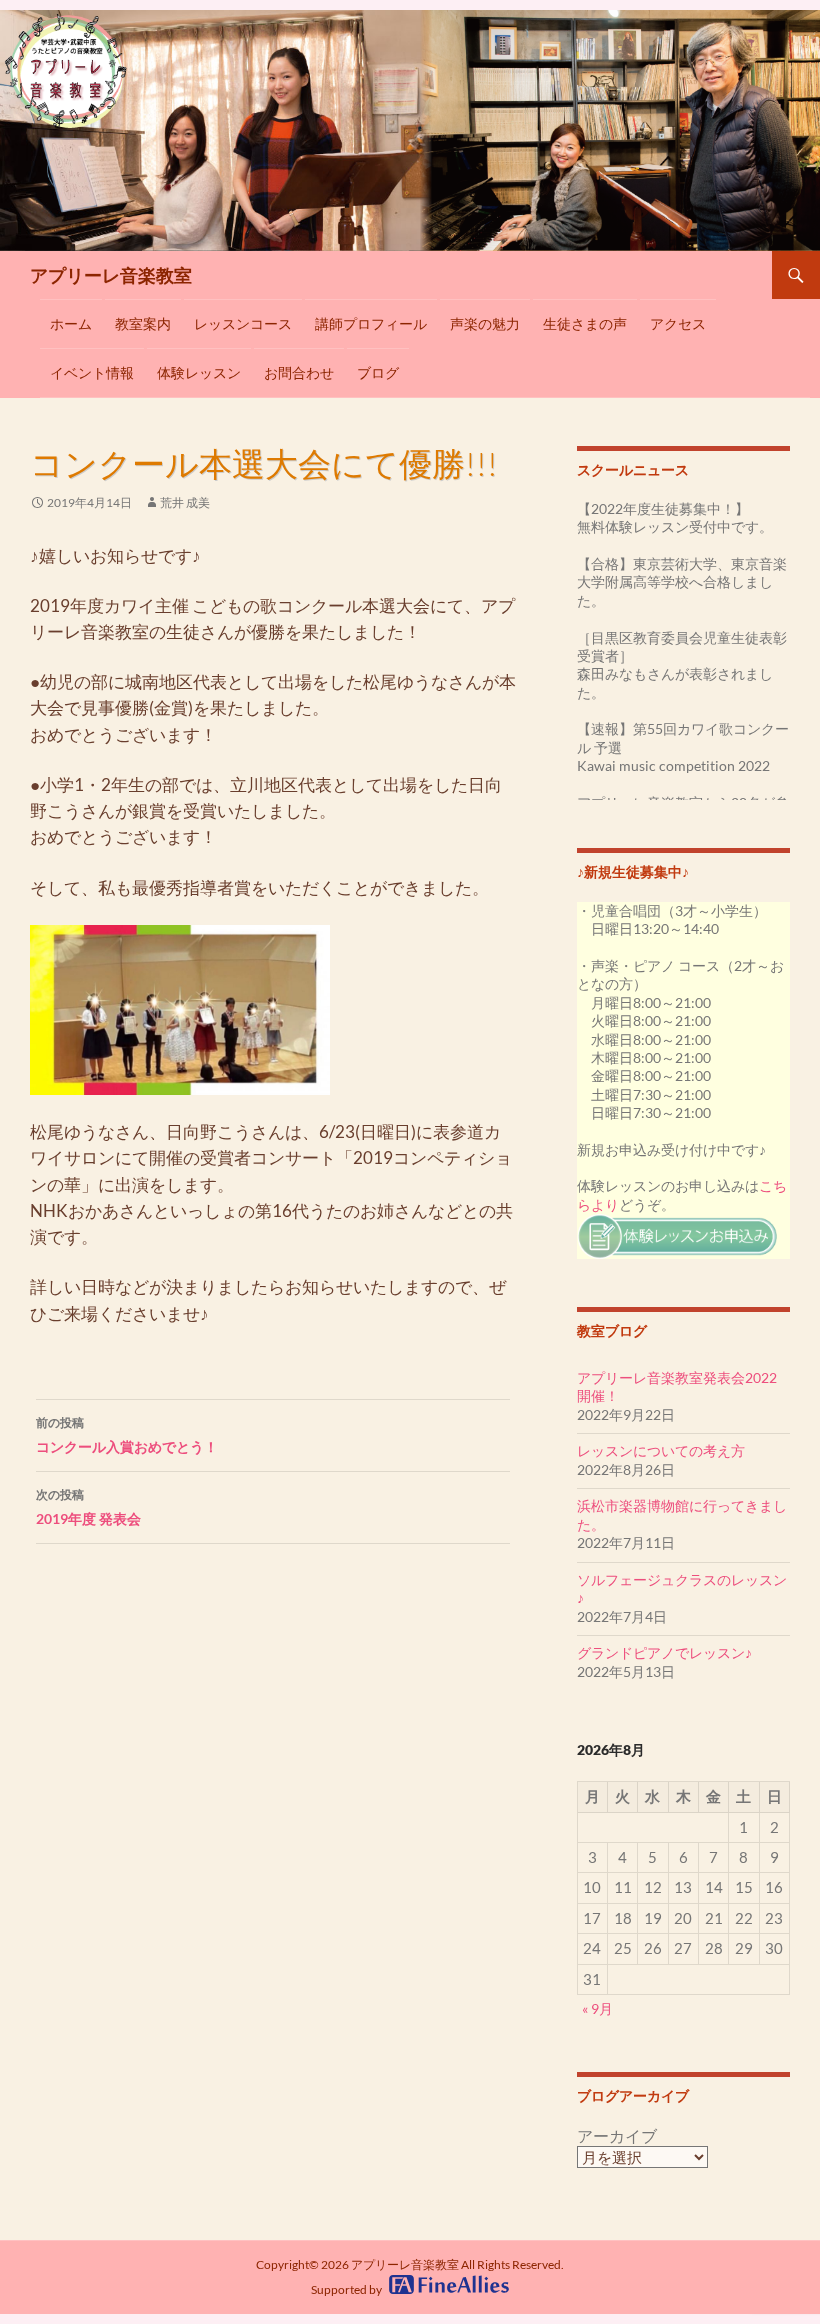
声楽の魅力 (485, 324)
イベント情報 (92, 373)
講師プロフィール (371, 324)
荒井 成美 (185, 502)
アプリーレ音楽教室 (111, 275)
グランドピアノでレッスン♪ (664, 1652)
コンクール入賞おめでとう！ (127, 1435)
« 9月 (597, 2008)
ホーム (71, 324)
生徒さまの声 (585, 324)
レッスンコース (243, 324)
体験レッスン (199, 373)
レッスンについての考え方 (661, 1450)
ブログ (378, 373)
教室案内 (143, 324)
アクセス (678, 324)
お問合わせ (299, 373)
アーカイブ (617, 2136)
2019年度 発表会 (88, 1507)
